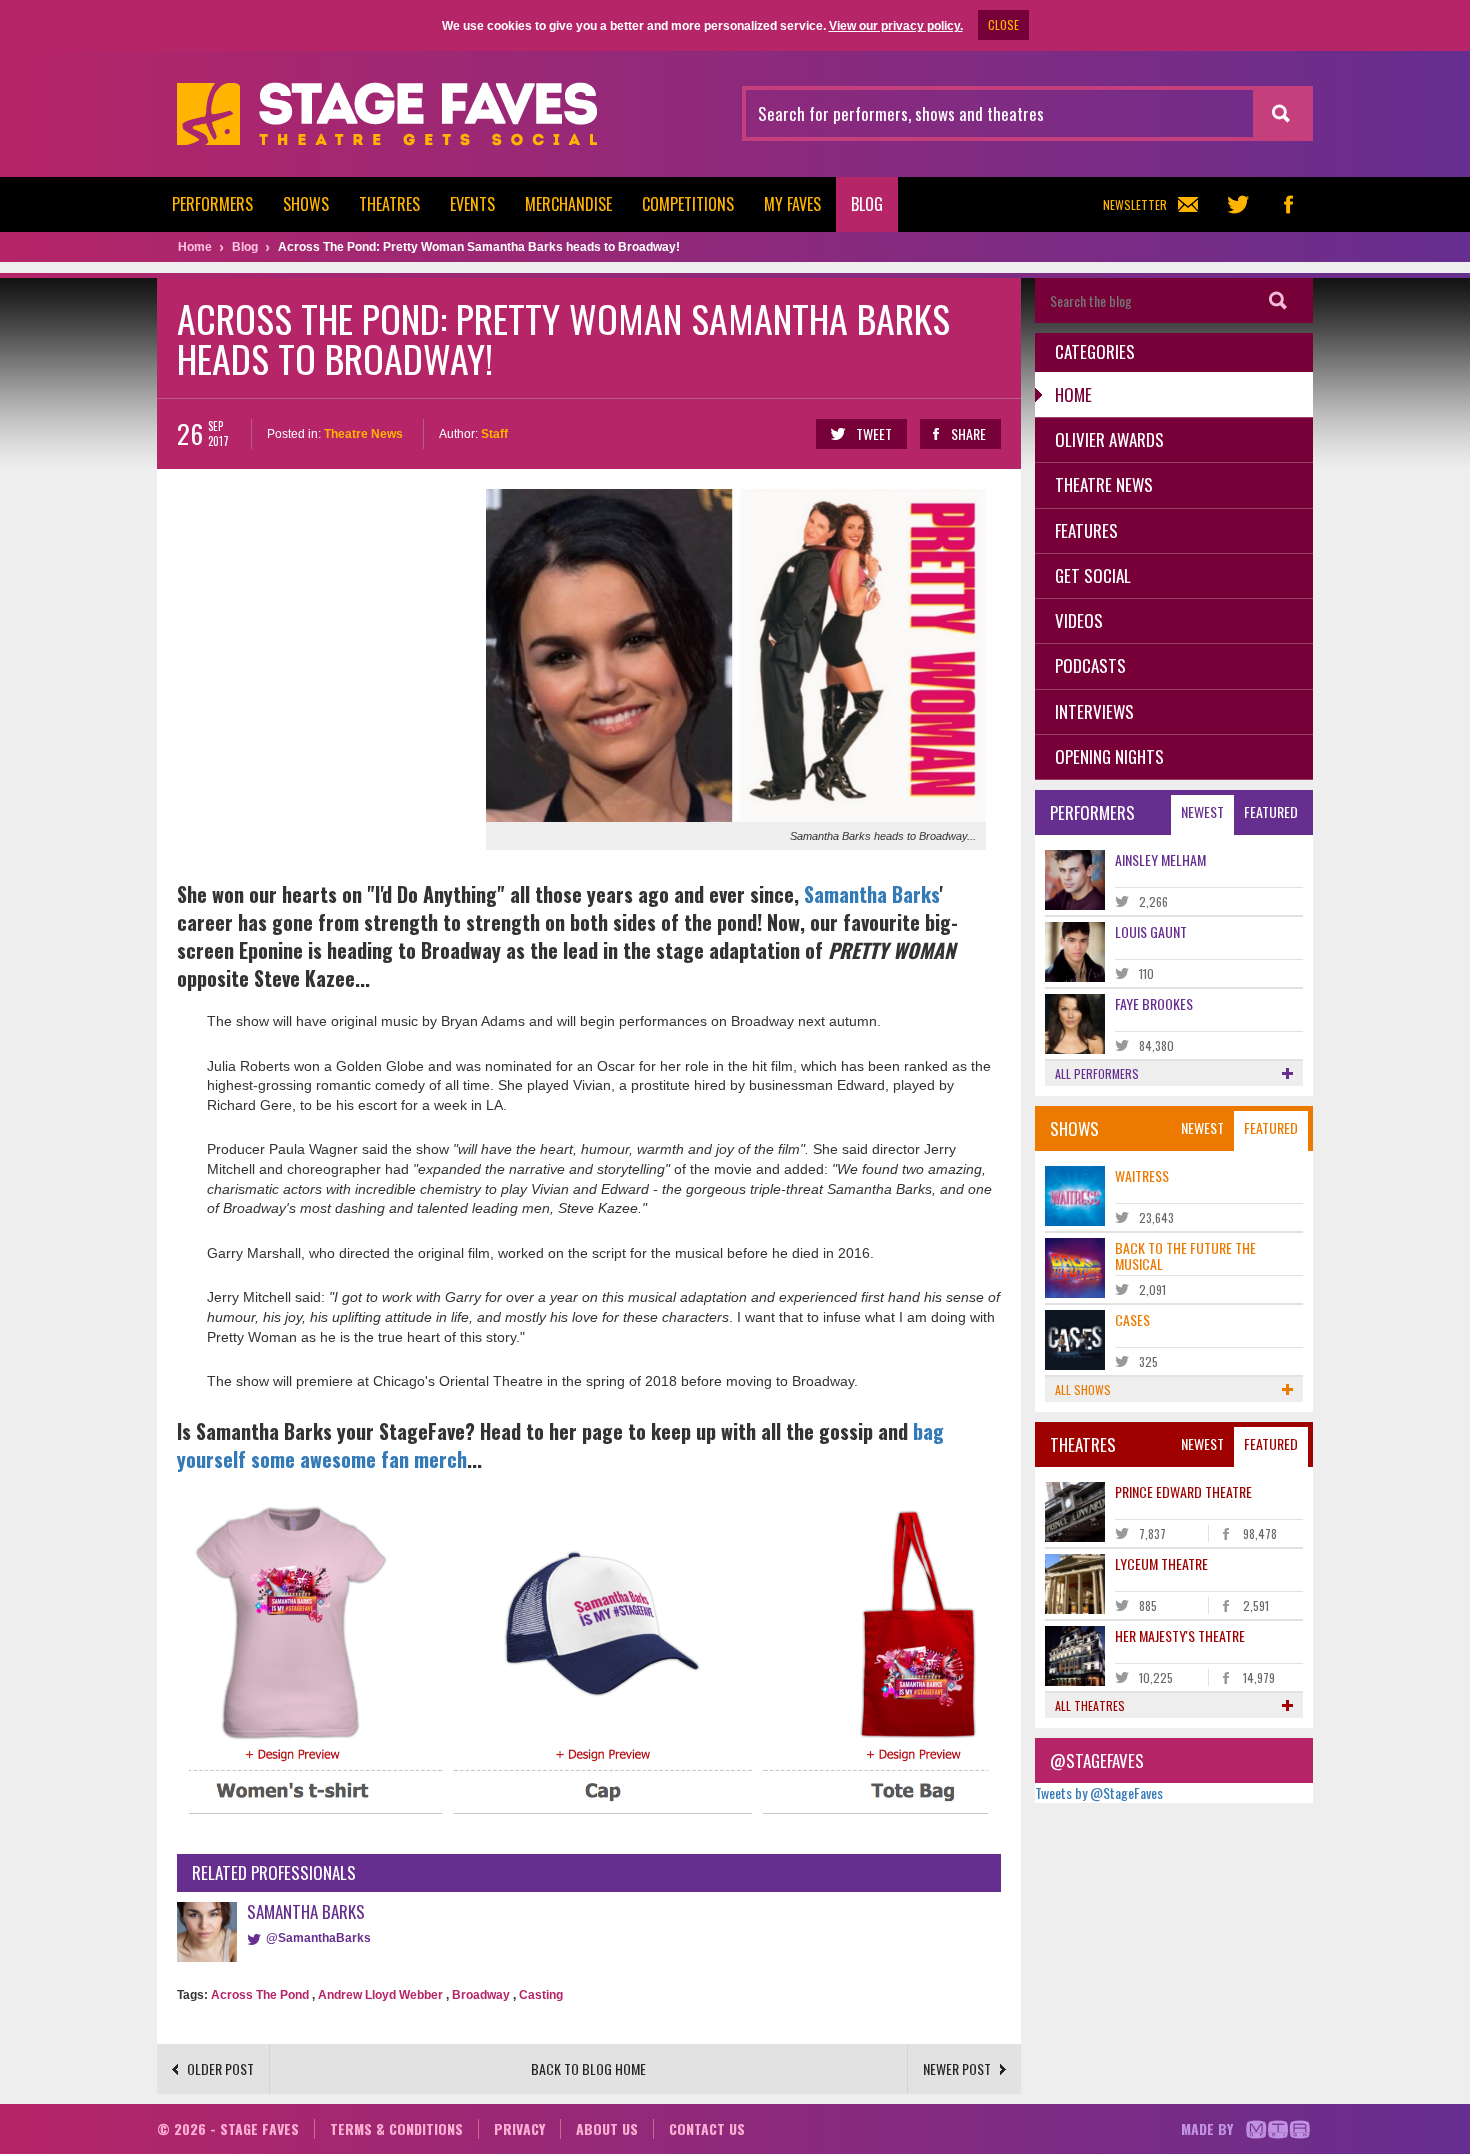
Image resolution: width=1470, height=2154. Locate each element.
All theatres (1090, 1705)
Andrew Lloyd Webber (380, 1995)
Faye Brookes (1154, 1003)
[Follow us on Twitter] (1238, 204)
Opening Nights (1109, 756)
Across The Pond (260, 1995)
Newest (1202, 811)
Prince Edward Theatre (1183, 1491)
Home (1073, 394)
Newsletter (1135, 204)
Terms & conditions (396, 2128)
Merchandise (568, 204)
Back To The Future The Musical (1185, 1255)
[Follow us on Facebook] (1288, 204)
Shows (306, 204)
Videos (1079, 620)
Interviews (1094, 711)
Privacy (519, 2128)
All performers (1097, 1073)
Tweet (874, 433)
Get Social (1093, 575)
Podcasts (1090, 665)
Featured (1271, 811)
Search (1278, 300)
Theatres (389, 204)
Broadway (481, 1995)
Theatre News (363, 434)
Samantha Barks (871, 894)
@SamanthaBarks (318, 1938)
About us (607, 2128)
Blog (867, 204)
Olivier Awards (1109, 439)
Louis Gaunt (1151, 931)
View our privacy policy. (896, 26)
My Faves (792, 204)
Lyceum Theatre (1161, 1563)
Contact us (707, 2128)
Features (1086, 530)
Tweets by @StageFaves (1099, 1792)
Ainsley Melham (1160, 859)
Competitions (688, 204)
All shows (1083, 1389)
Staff (494, 434)
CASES (1132, 1319)
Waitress (1142, 1175)
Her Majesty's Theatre (1180, 1635)
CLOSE (1003, 24)
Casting (541, 1995)
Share (968, 433)
